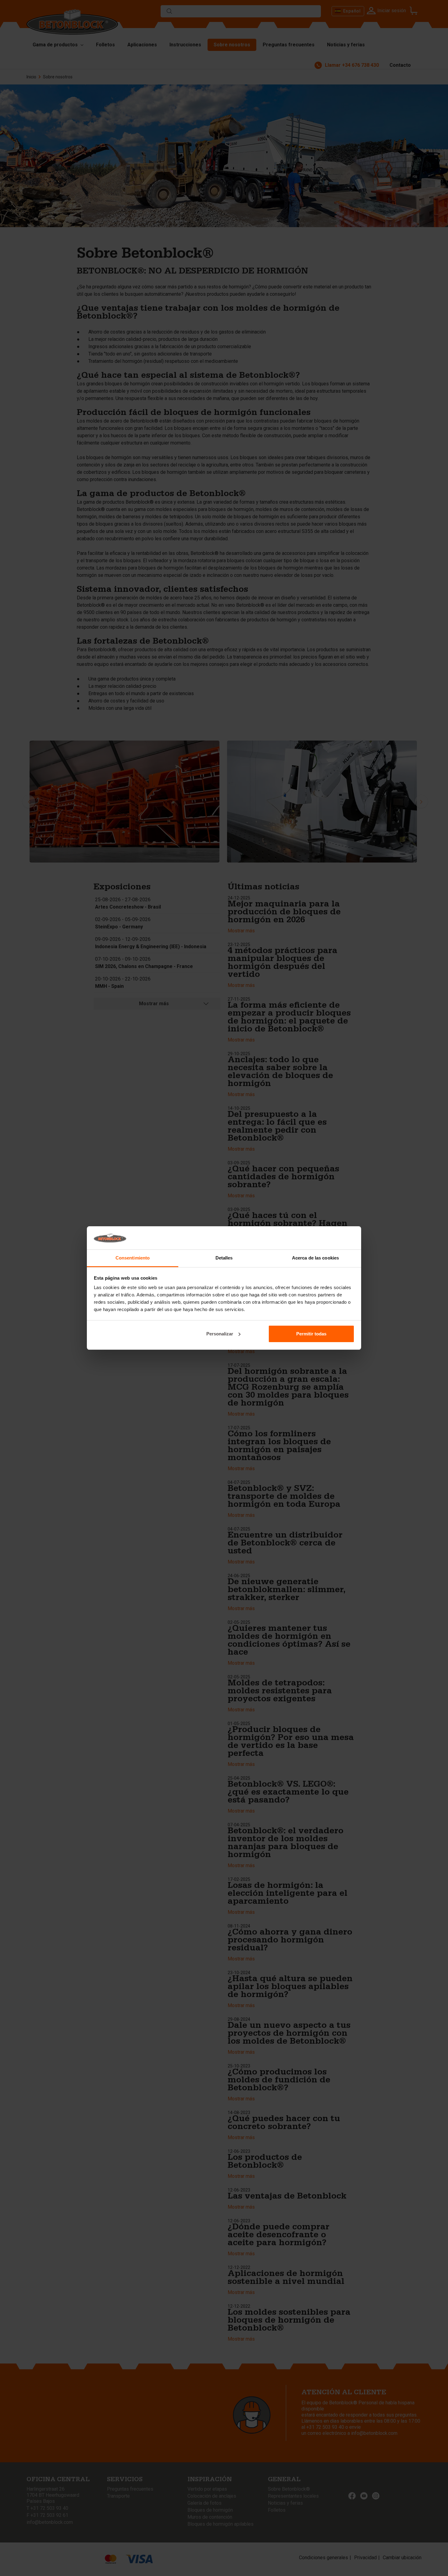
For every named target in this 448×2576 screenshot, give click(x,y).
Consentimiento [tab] (133, 1258)
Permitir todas (311, 1334)
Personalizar (220, 1334)
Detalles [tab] (224, 1258)
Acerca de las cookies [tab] (315, 1258)
